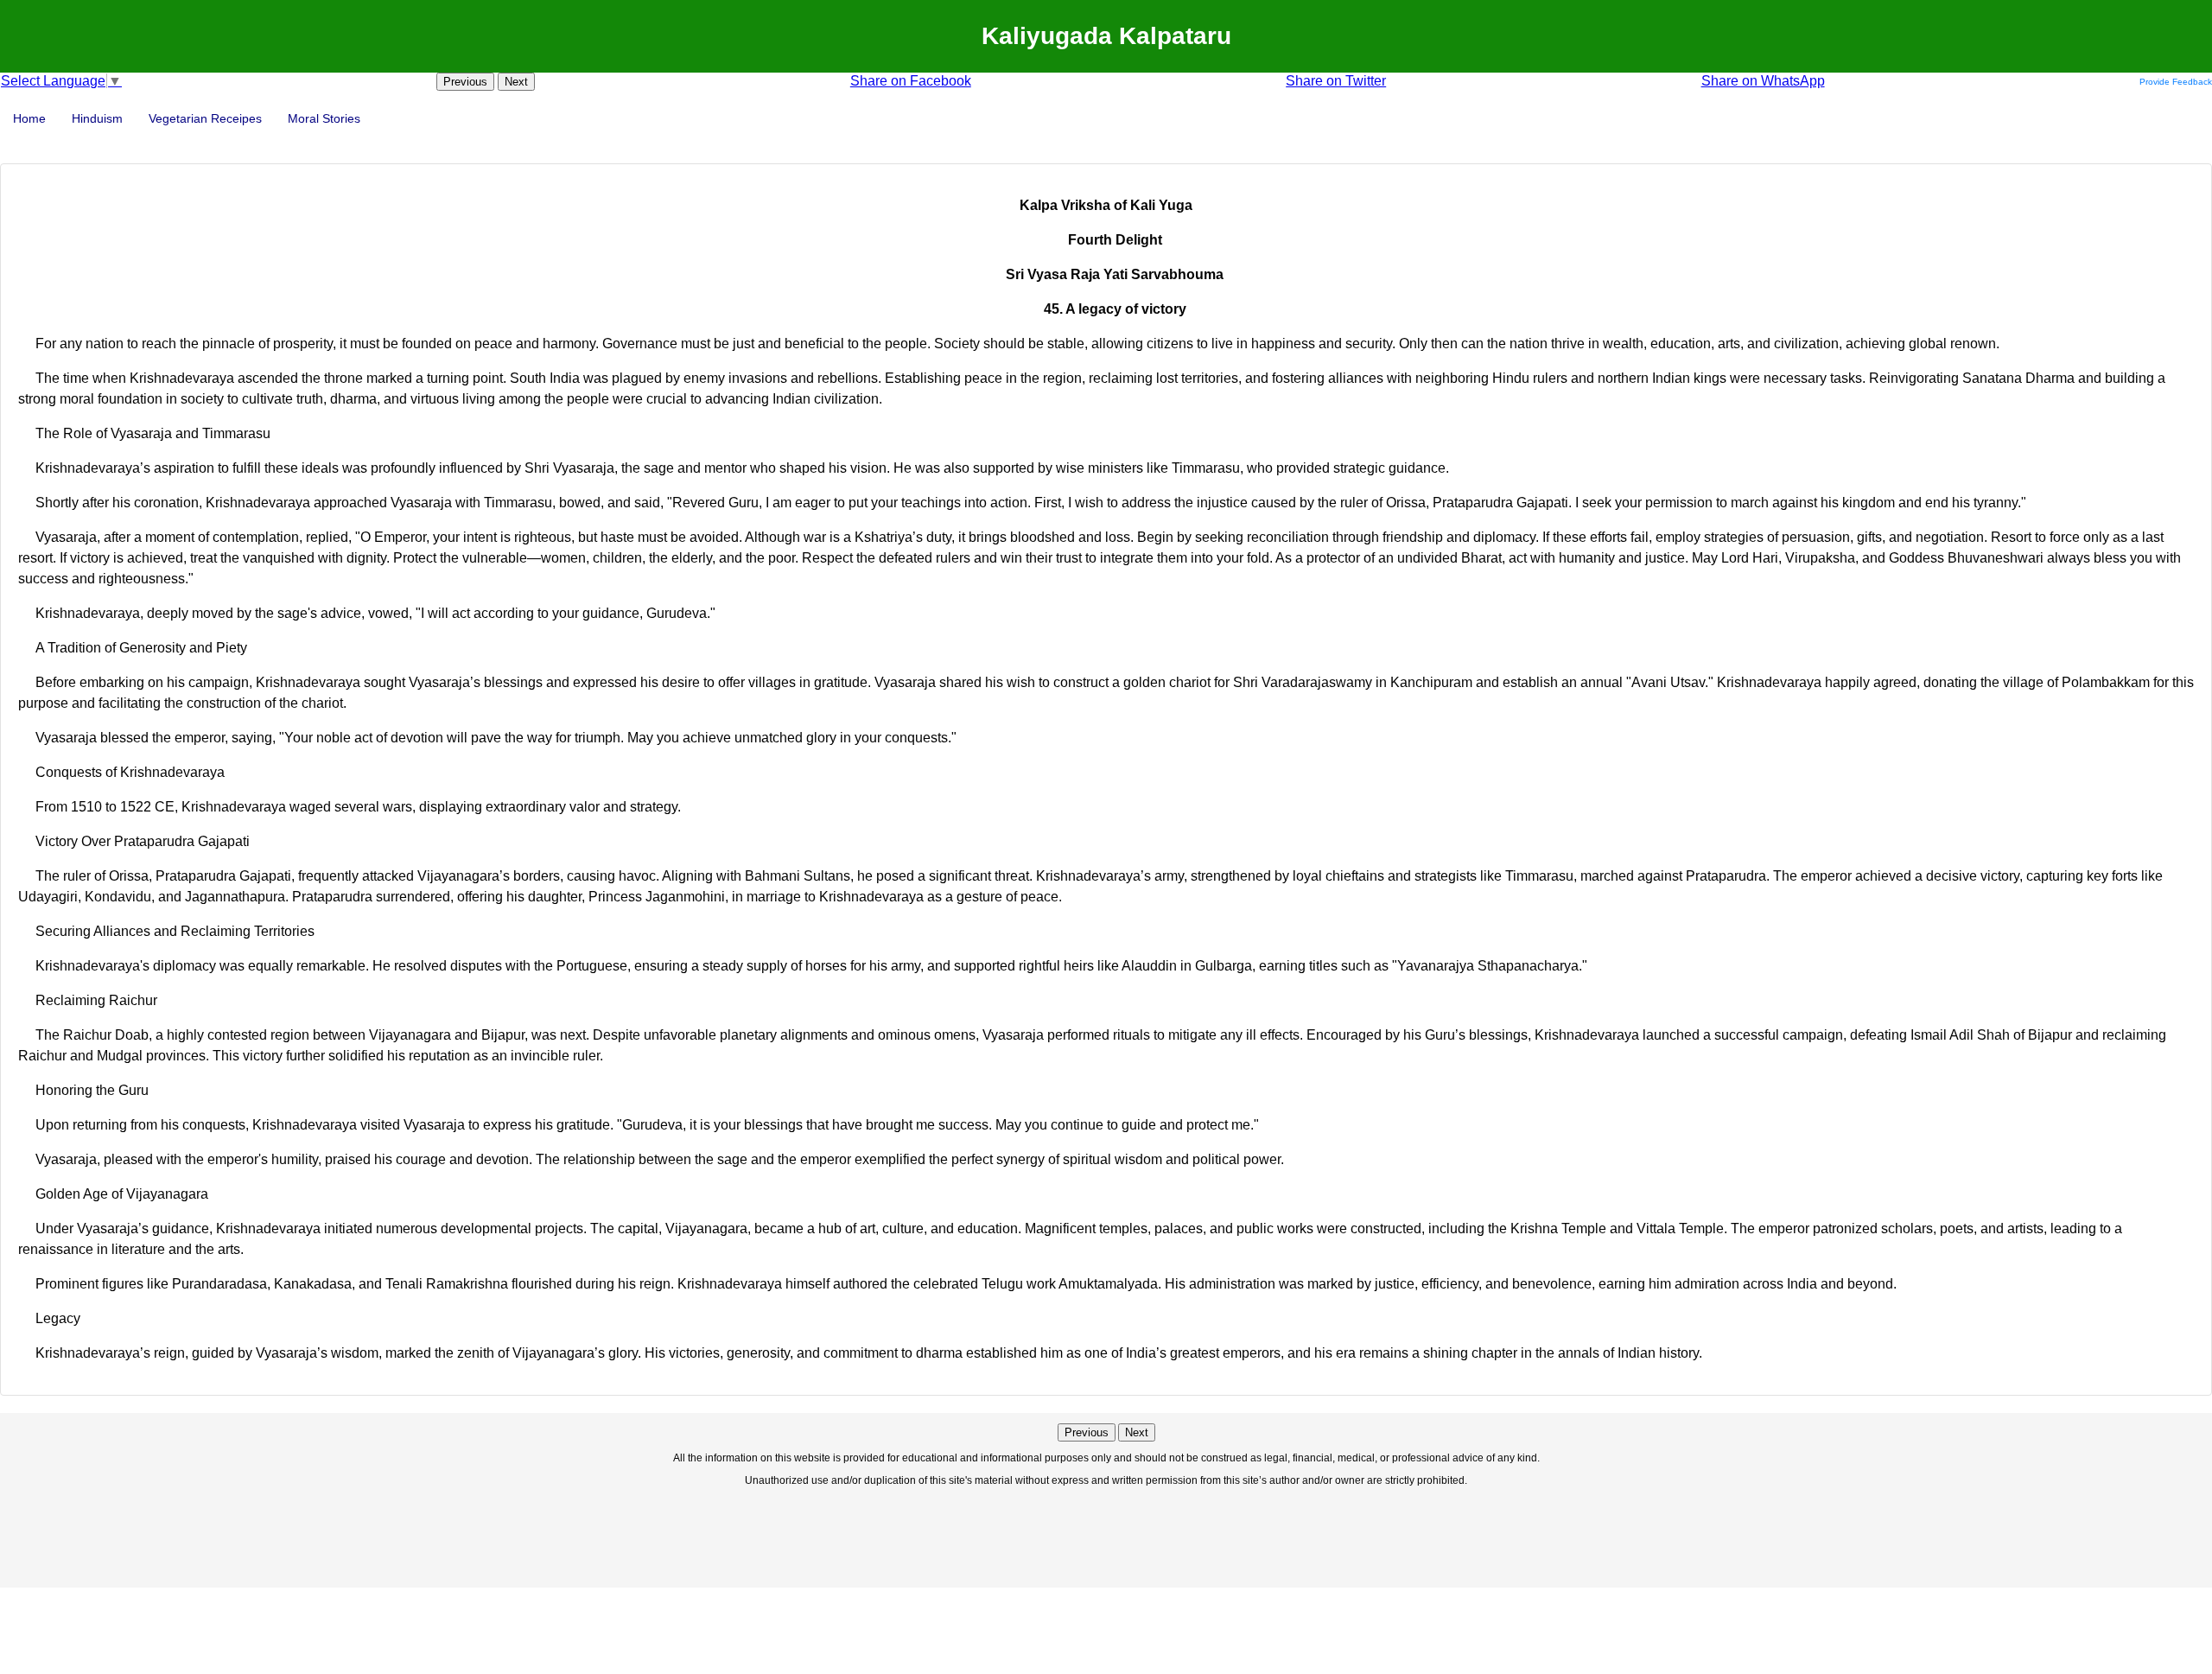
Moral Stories (324, 118)
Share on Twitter (1336, 81)
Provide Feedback (2176, 82)
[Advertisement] (1106, 1536)
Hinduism (97, 118)
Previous (465, 82)
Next (516, 82)
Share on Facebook (911, 81)
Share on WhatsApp (1763, 81)
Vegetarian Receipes (205, 118)
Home (29, 118)
